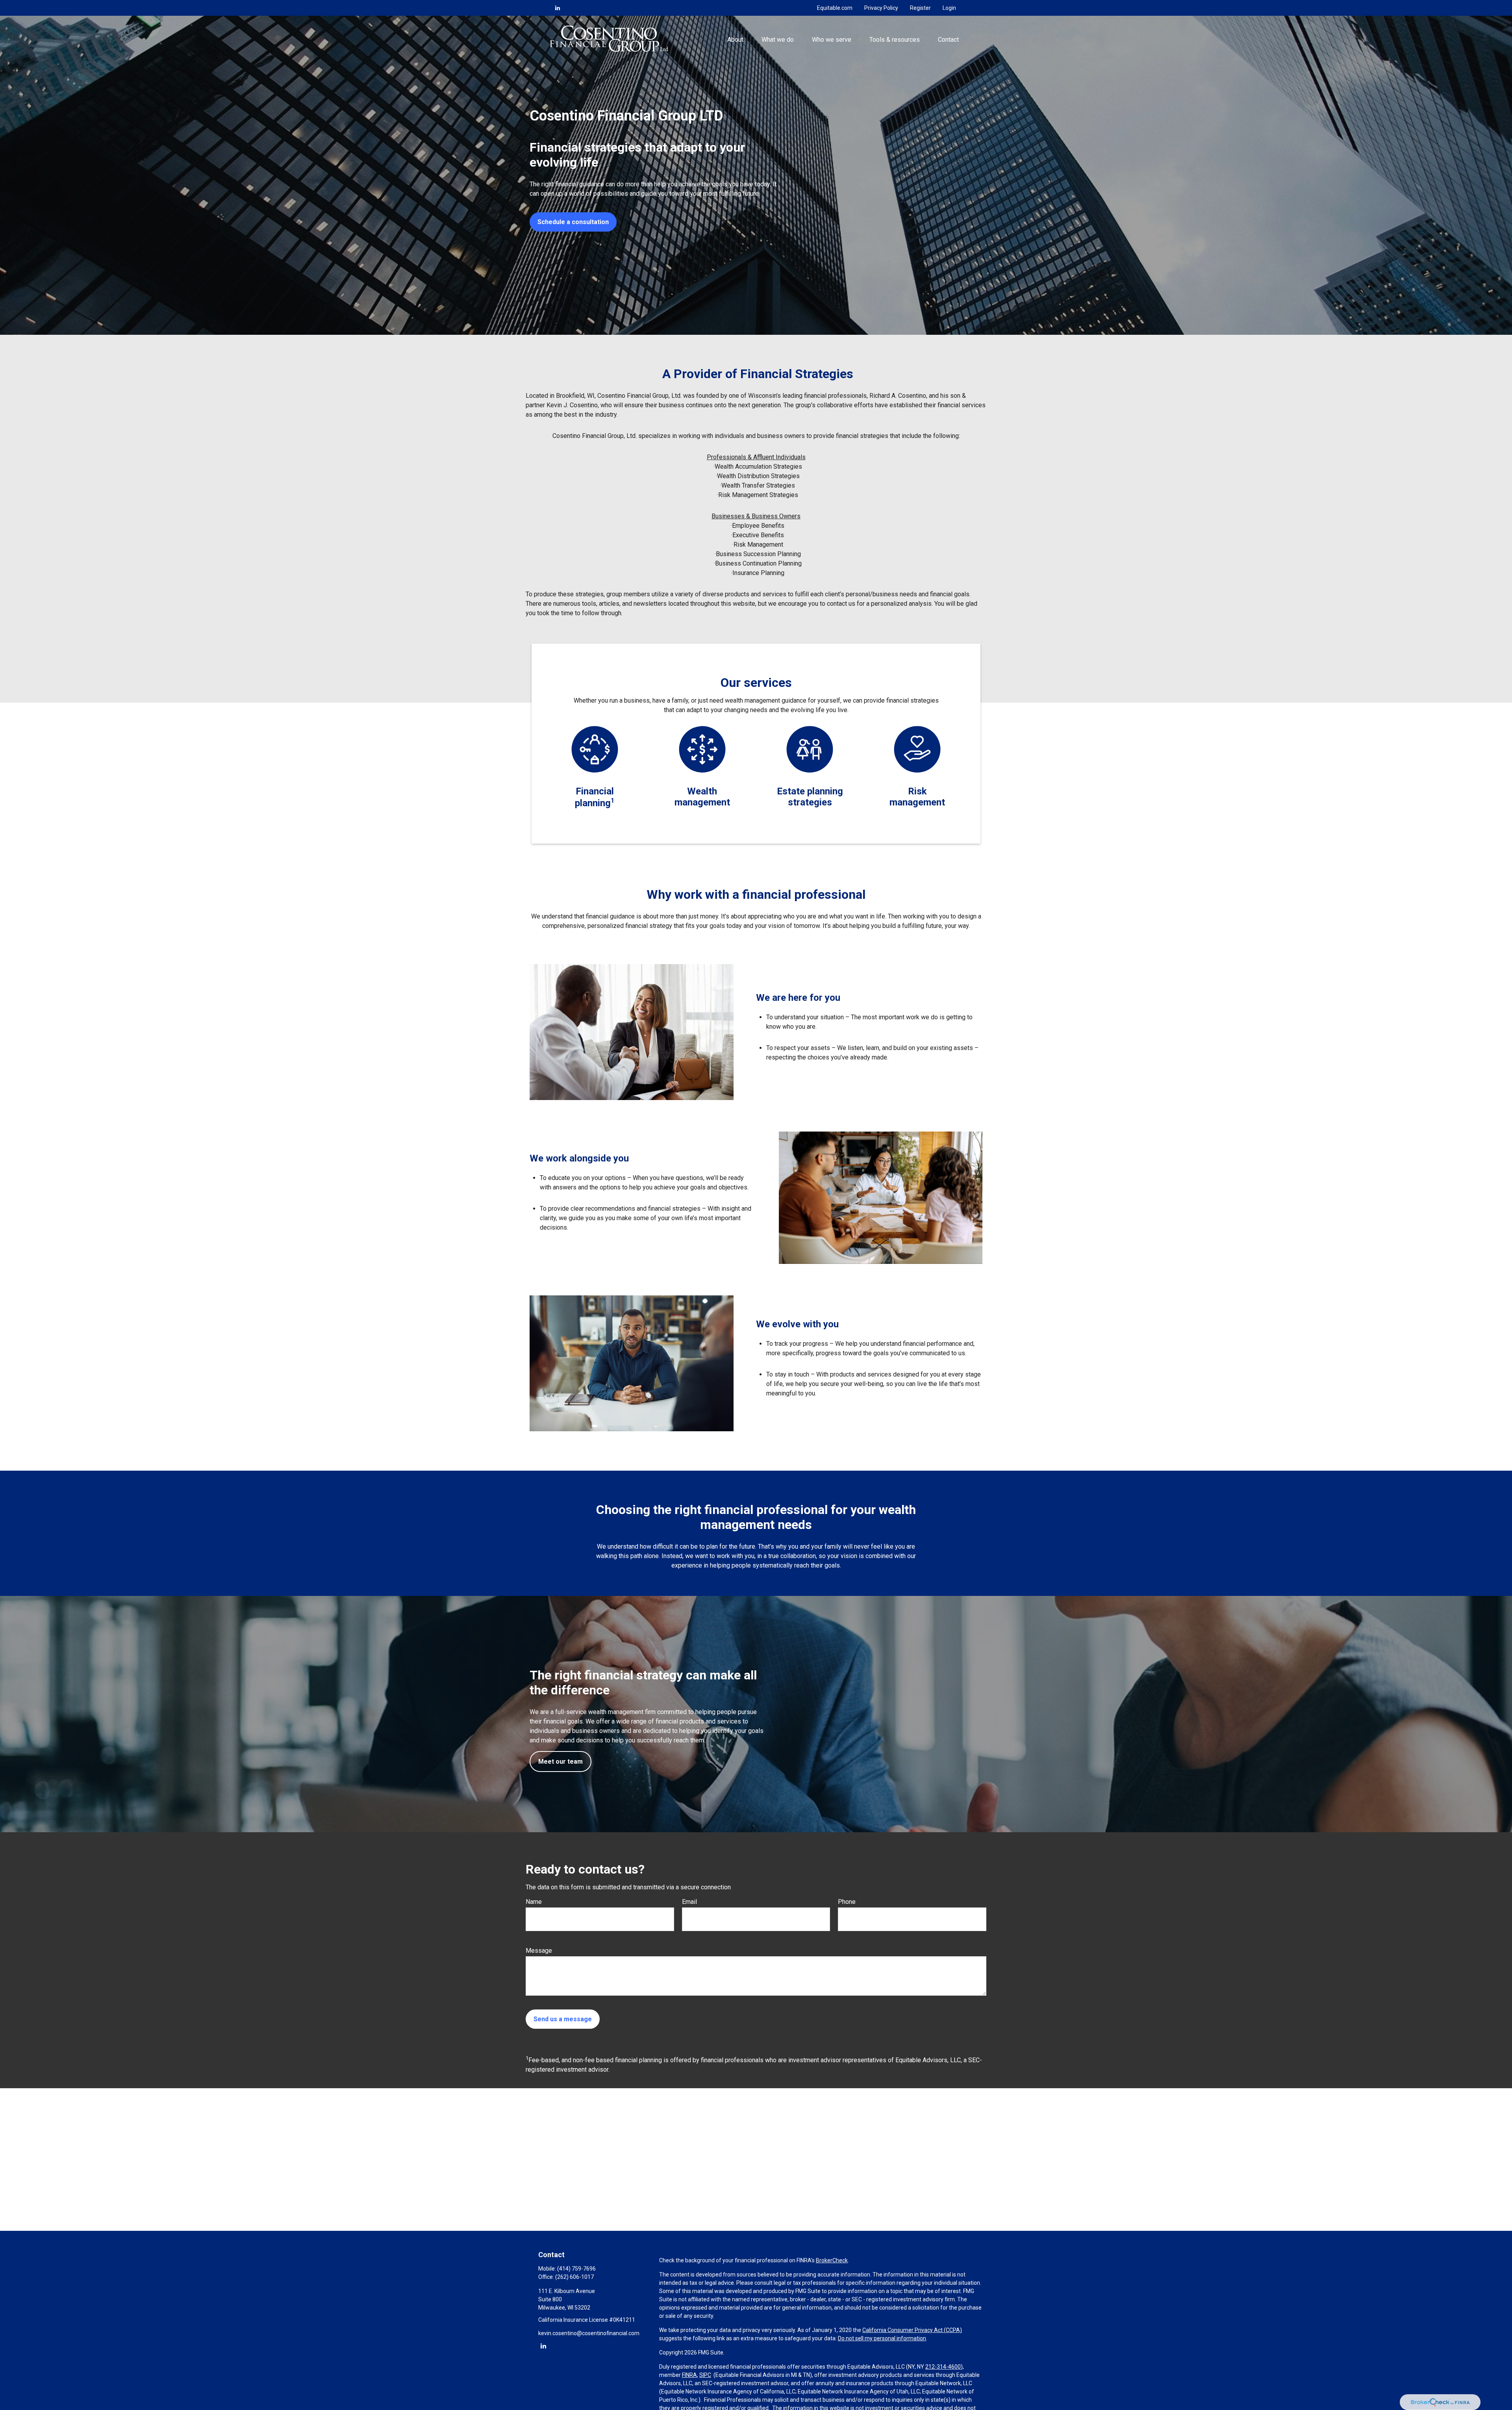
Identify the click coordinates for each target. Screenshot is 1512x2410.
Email (689, 1902)
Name (534, 1902)
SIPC (705, 2375)
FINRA (689, 2375)
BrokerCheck (832, 2260)
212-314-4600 (943, 2367)
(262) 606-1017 (574, 2277)
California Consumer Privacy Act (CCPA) (912, 2330)
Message (539, 1951)
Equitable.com (835, 8)
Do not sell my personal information (882, 2338)
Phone (847, 1902)
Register (920, 8)
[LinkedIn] (558, 8)
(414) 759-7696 (576, 2269)
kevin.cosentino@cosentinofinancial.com (589, 2333)
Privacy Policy (881, 8)
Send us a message (563, 2019)
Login (949, 8)
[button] (735, 39)
